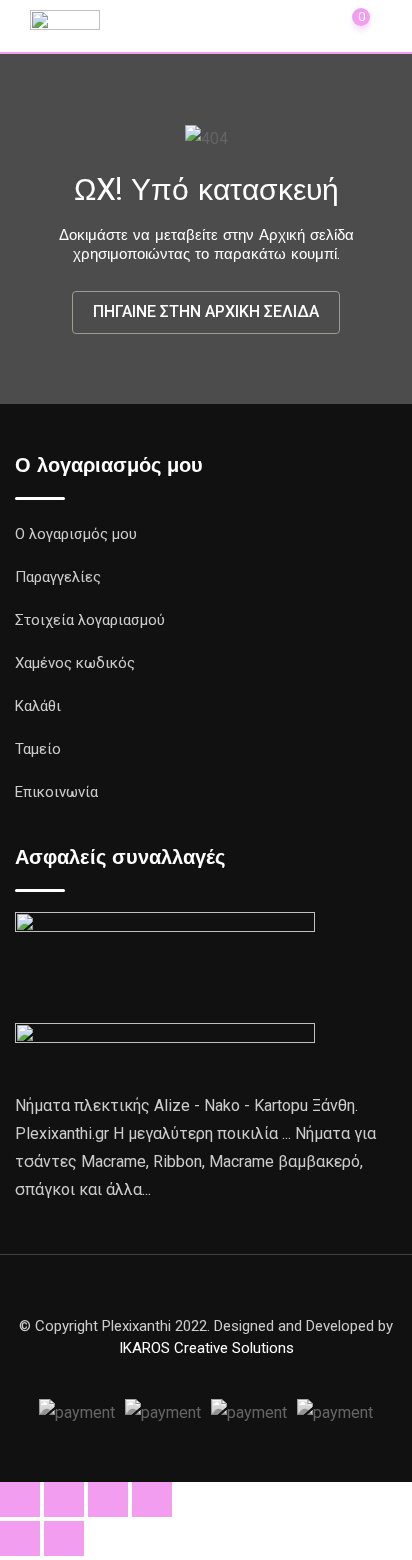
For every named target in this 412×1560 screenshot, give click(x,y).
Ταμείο (38, 749)
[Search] (262, 24)
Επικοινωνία (56, 792)
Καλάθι (38, 706)
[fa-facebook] (206, 1372)
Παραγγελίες (58, 577)
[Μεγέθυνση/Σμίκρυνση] (20, 1499)
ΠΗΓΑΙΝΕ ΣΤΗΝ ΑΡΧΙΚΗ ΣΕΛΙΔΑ (206, 311)
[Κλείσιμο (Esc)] (152, 1499)
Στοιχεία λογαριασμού (90, 620)
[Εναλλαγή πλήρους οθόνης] (64, 1499)
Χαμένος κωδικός (75, 663)
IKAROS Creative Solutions (206, 1348)
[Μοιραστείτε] (108, 1499)
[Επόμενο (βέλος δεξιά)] (64, 1538)
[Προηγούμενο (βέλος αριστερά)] (20, 1538)
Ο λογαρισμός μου (76, 534)
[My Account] (306, 24)
